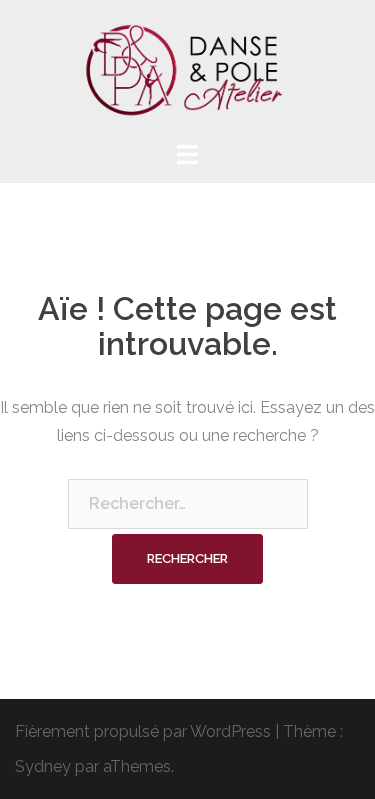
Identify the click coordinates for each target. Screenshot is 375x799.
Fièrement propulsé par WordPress (143, 731)
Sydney (43, 766)
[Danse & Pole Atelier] (188, 68)
